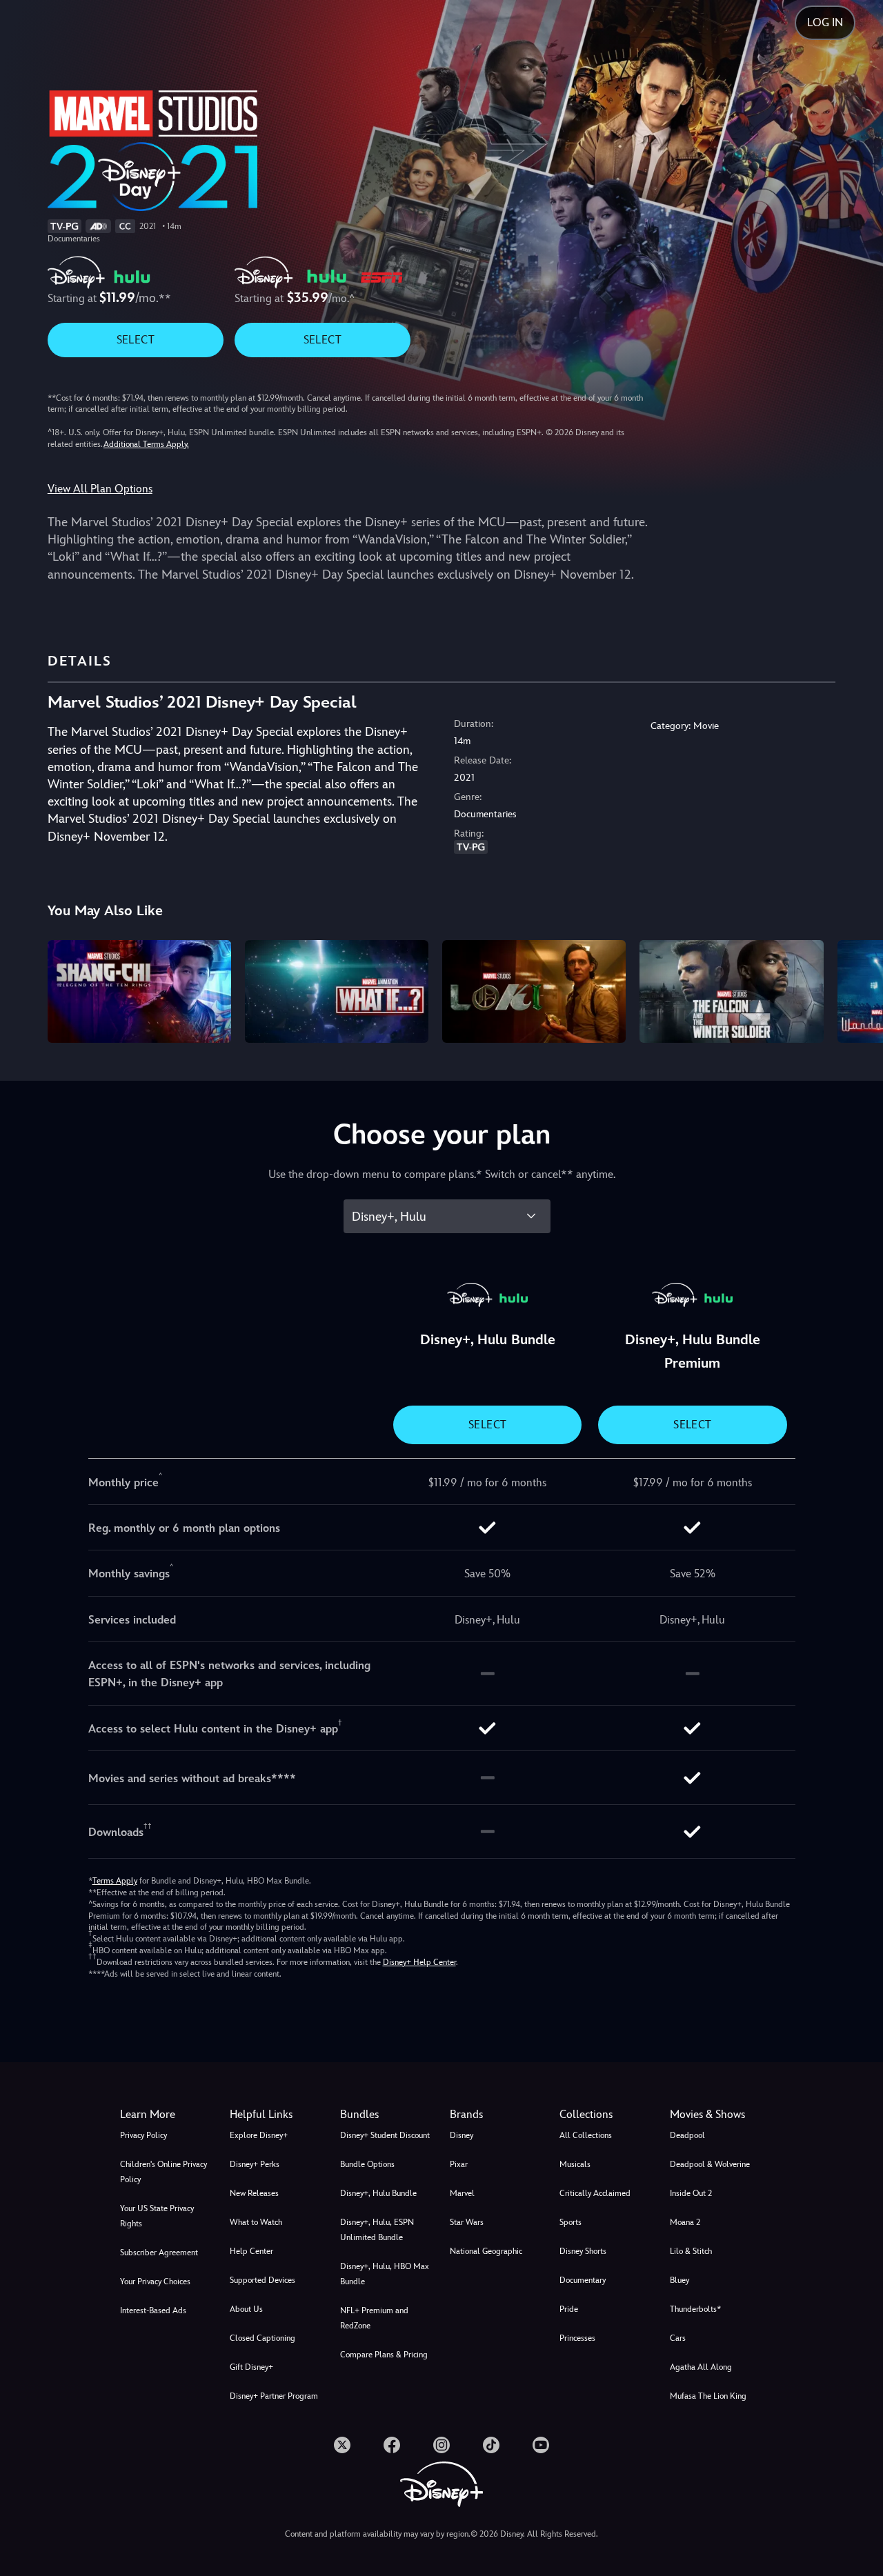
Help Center (251, 2251)
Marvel (462, 2193)
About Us (246, 2309)
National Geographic (486, 2251)
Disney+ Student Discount (385, 2135)
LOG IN (825, 22)
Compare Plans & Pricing (384, 2355)
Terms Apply (115, 1881)
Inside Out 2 (691, 2193)
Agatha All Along (701, 2367)
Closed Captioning (262, 2338)
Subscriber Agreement (159, 2253)
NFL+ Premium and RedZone (374, 2318)
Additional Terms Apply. (146, 444)
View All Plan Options (100, 489)
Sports (571, 2222)
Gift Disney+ (251, 2367)
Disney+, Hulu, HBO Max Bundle (385, 2274)
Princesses (577, 2338)
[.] (342, 2445)
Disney (462, 2135)
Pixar (459, 2164)
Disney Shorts (583, 2251)
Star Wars (467, 2222)
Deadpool (687, 2135)
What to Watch (256, 2222)
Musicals (575, 2164)
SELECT (136, 340)
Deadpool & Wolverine (710, 2164)
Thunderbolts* (695, 2309)
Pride (569, 2309)
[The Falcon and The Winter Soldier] (731, 992)
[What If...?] (337, 992)
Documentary (583, 2280)
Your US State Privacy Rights (157, 2216)
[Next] (856, 990)
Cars (678, 2338)
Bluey (679, 2280)
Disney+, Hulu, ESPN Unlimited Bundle (377, 2230)
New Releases (254, 2193)
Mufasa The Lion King (708, 2396)
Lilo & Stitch (691, 2251)
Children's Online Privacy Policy (163, 2172)
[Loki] (534, 992)
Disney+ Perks (255, 2164)
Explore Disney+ (259, 2135)
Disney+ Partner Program (274, 2396)
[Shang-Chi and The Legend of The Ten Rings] (139, 992)
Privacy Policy (143, 2135)
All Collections (586, 2135)
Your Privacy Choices (155, 2282)
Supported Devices (262, 2280)
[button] (276, 2115)
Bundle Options (367, 2164)
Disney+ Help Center (419, 1962)
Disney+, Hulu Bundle (378, 2193)
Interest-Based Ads (153, 2310)
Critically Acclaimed (595, 2193)
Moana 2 (685, 2222)
